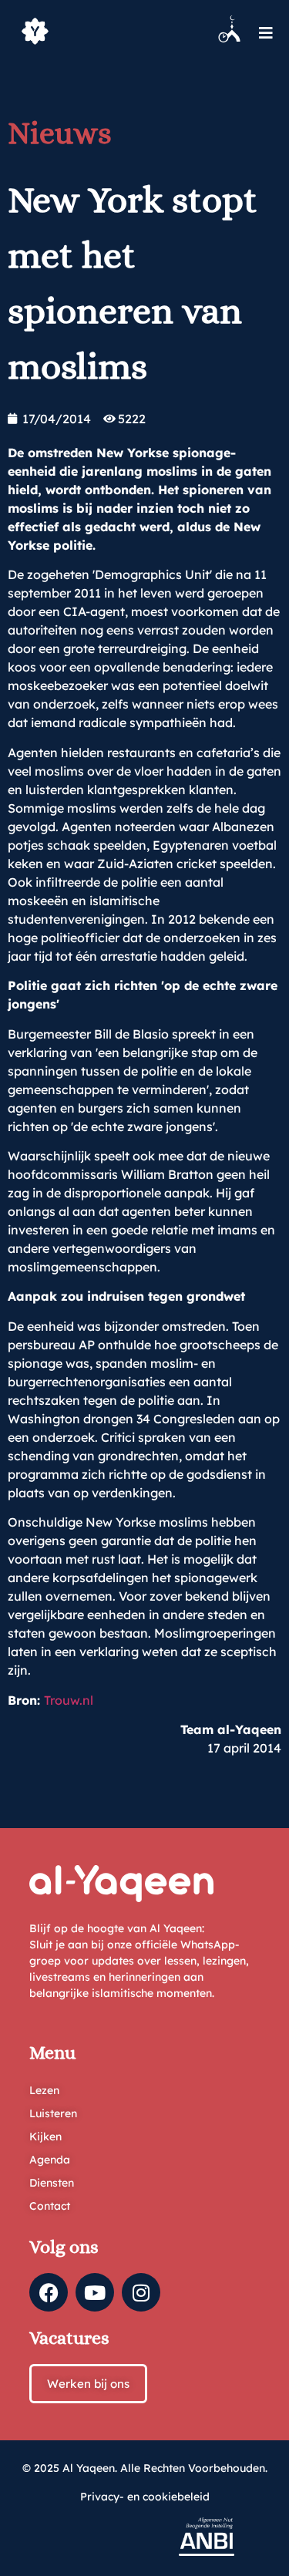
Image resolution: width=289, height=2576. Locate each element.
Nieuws (60, 133)
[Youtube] (95, 2292)
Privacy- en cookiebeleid (145, 2497)
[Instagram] (141, 2292)
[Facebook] (49, 2292)
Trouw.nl (69, 1700)
